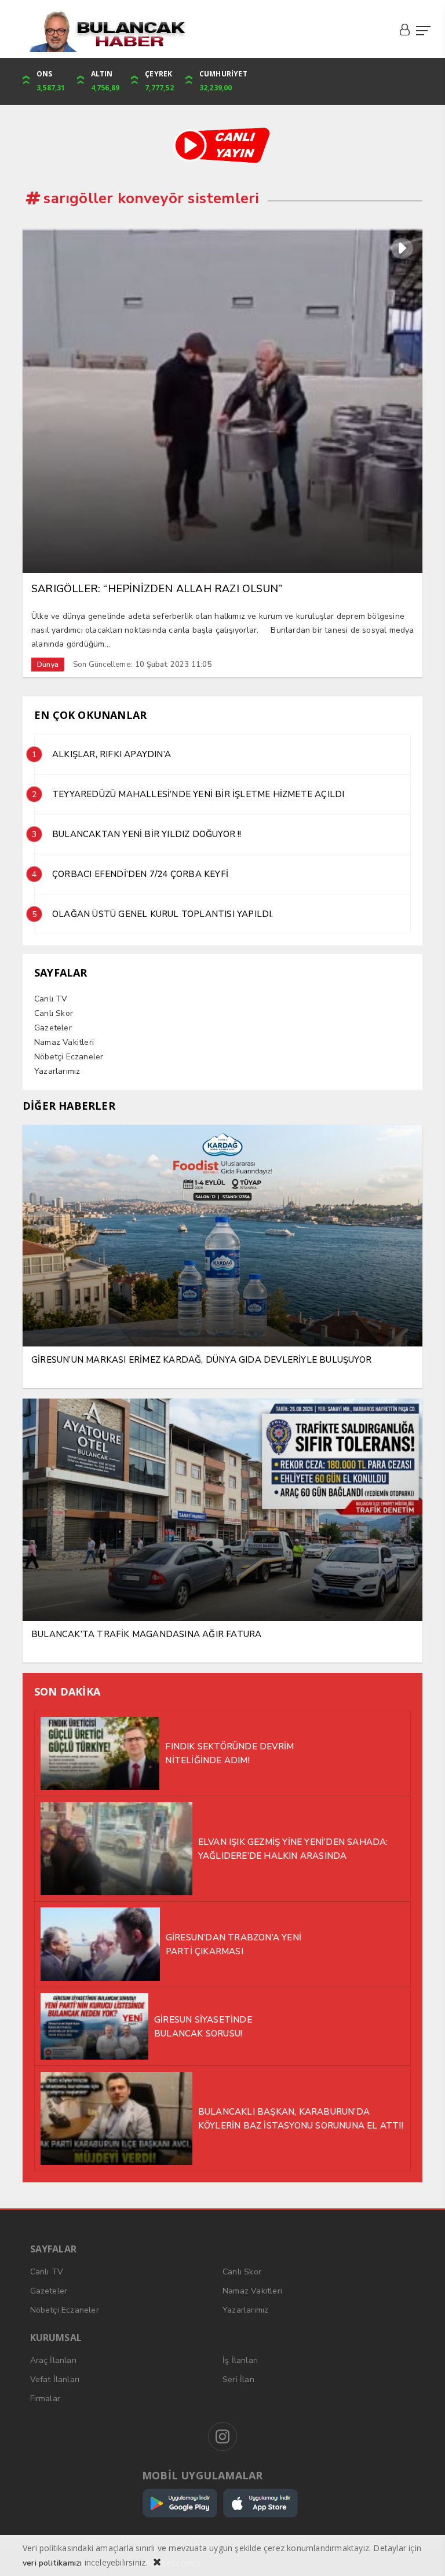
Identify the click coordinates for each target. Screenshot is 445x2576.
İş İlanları (240, 2360)
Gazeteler (53, 1028)
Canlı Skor (54, 1013)
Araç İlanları (54, 2360)
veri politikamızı (52, 2563)
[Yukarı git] (422, 2553)
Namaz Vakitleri (64, 1042)
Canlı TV (51, 999)
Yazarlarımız (57, 1071)
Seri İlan (238, 2379)
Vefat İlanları (55, 2379)
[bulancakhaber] (222, 32)
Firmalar (45, 2399)
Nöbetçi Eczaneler (69, 1057)
